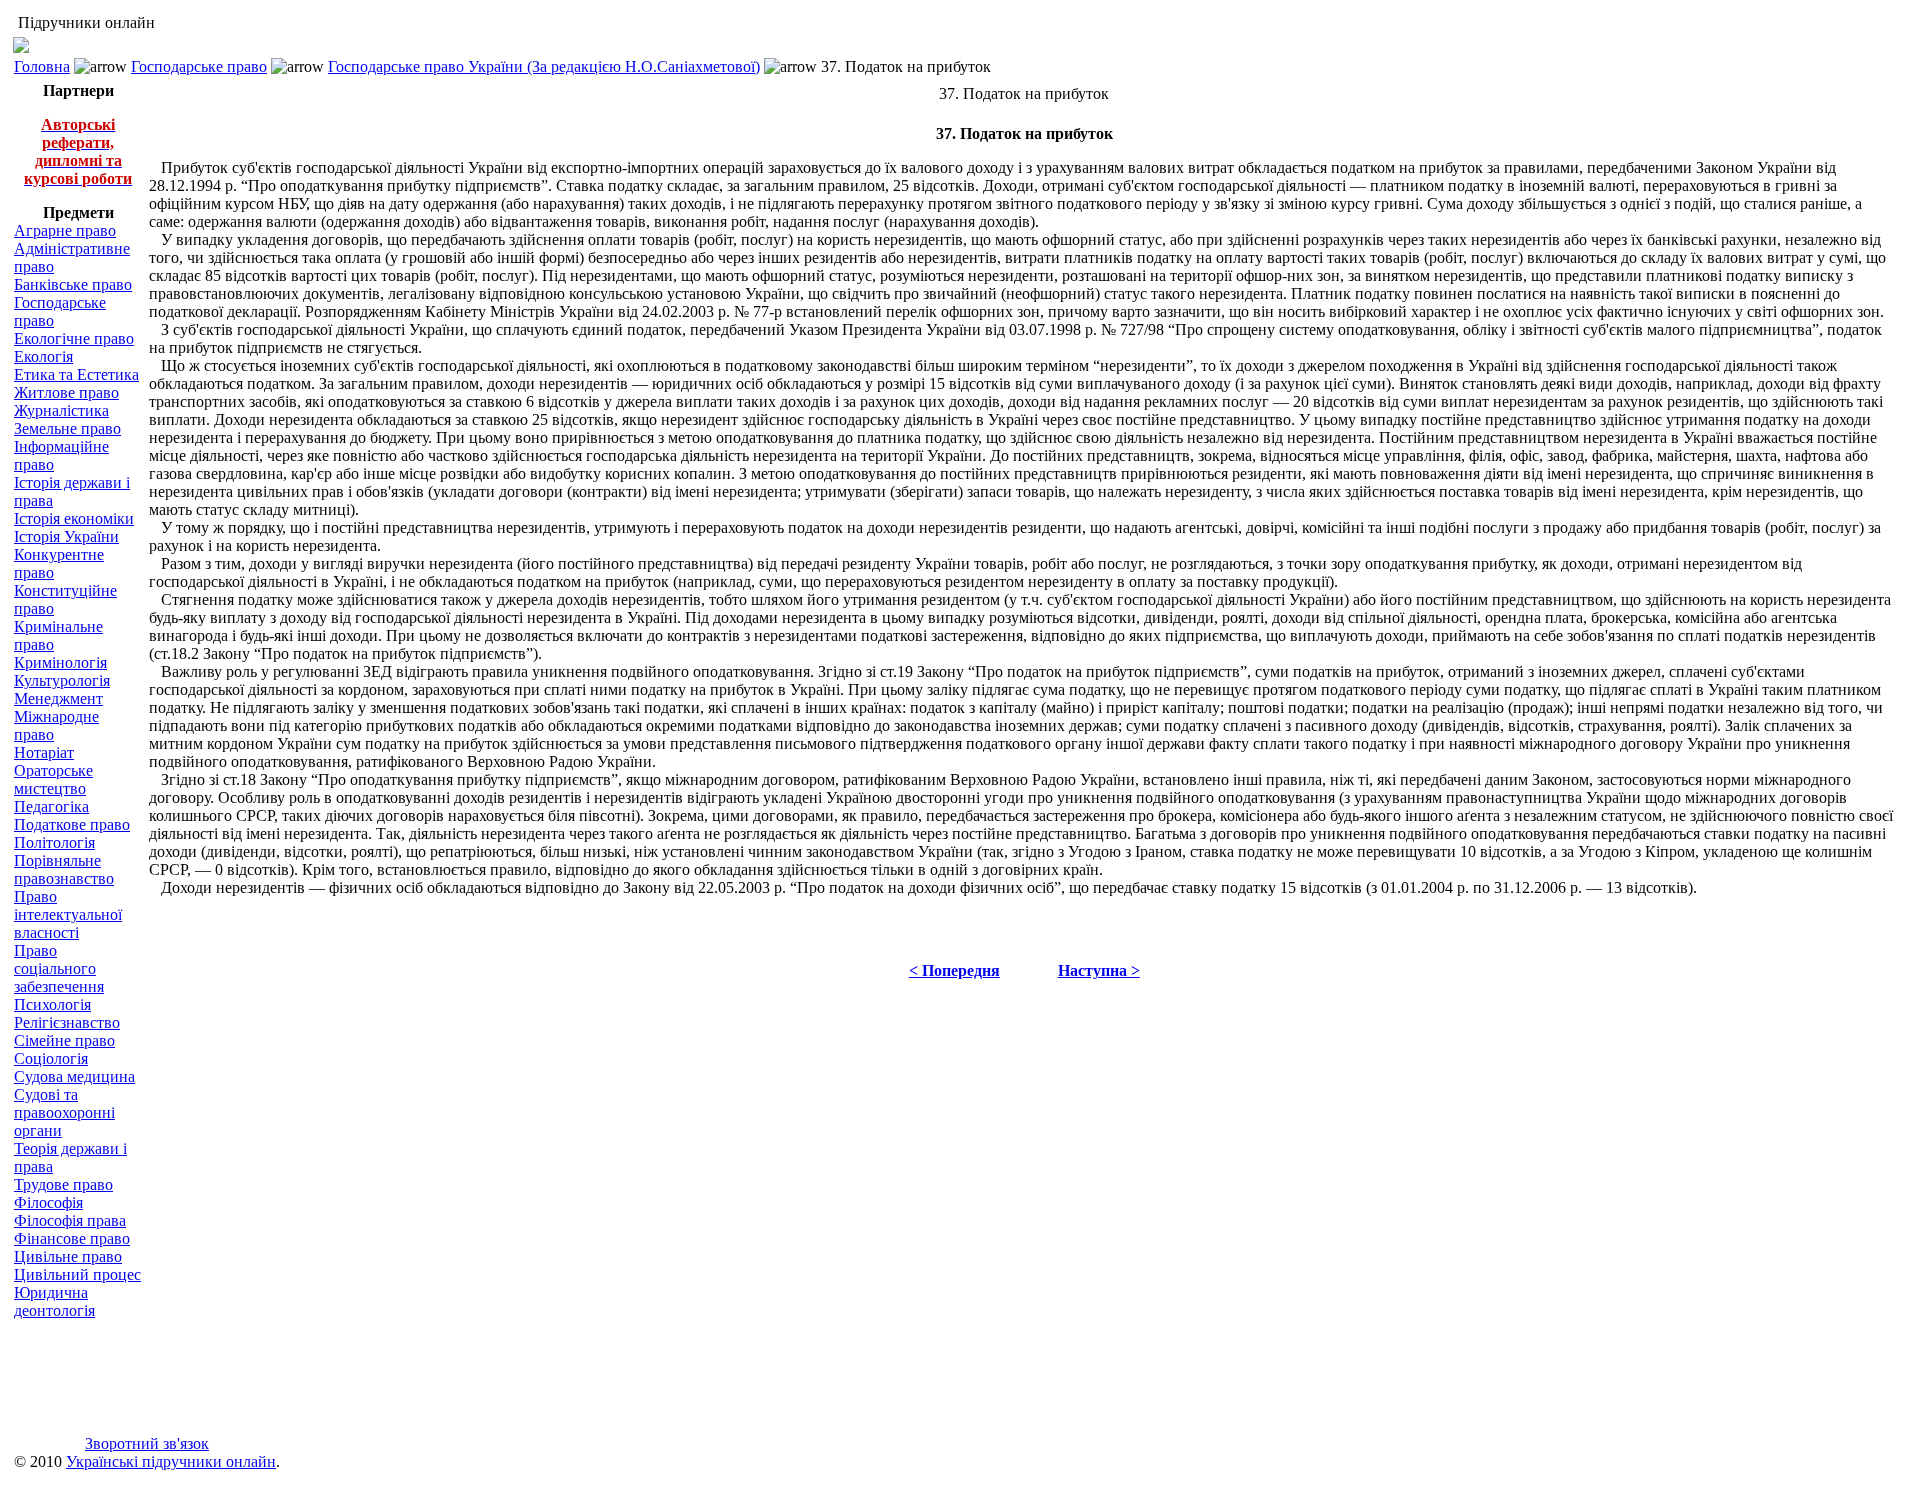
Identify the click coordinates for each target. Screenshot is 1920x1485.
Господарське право (199, 66)
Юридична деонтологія (54, 1301)
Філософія (48, 1202)
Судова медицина (74, 1076)
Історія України (66, 536)
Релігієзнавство (67, 1022)
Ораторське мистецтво (53, 779)
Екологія (43, 356)
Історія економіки (74, 518)
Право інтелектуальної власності (68, 914)
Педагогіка (51, 806)
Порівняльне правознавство (64, 869)
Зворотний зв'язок (147, 1443)
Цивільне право (68, 1256)
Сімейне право (64, 1040)
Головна (42, 66)
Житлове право (66, 392)
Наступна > (1099, 970)
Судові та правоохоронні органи (64, 1112)
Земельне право (67, 428)
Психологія (52, 1004)
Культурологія (62, 680)
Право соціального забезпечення (59, 968)
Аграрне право (65, 230)
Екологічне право (74, 338)
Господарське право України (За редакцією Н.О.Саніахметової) (544, 66)
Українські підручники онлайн (171, 1461)
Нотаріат (44, 752)
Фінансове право (72, 1238)
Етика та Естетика (76, 374)
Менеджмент (58, 698)
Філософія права (70, 1220)
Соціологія (51, 1058)
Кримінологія (60, 662)
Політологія (54, 842)
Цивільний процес (77, 1274)
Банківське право (73, 284)
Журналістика (61, 410)
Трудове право (63, 1184)
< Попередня (954, 970)
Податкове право (72, 824)
